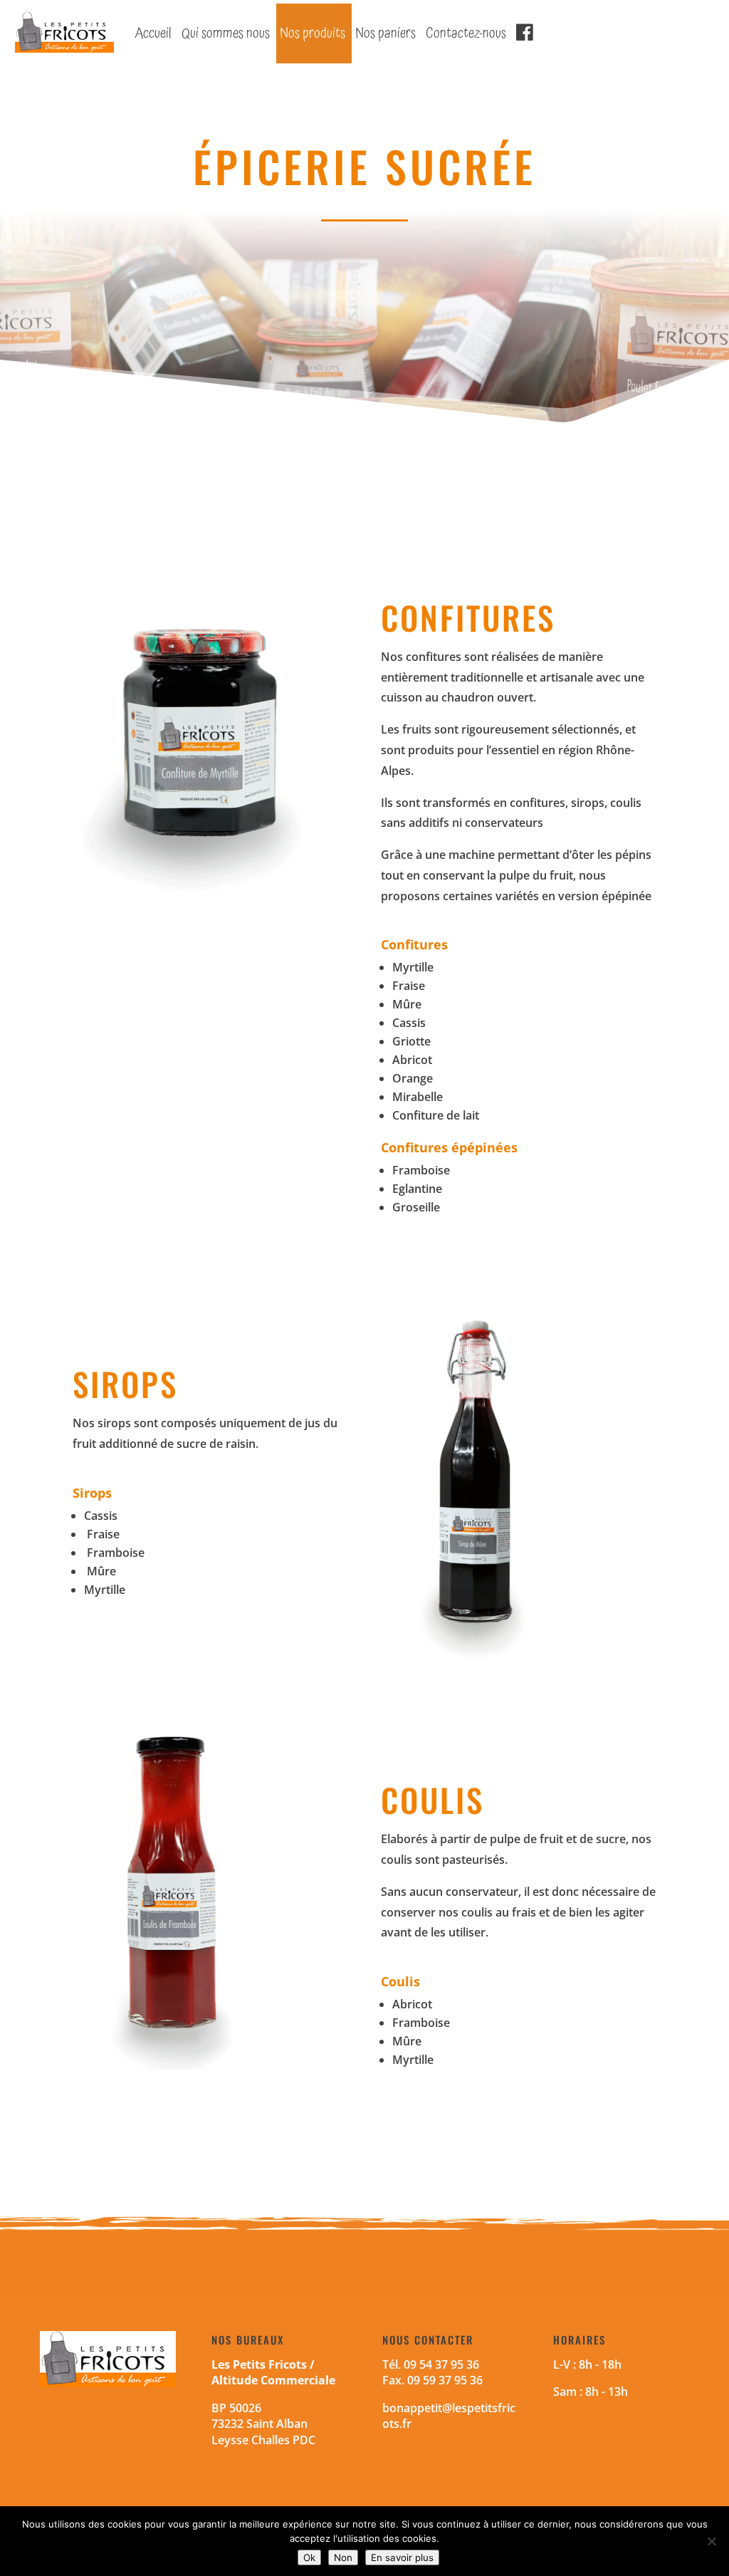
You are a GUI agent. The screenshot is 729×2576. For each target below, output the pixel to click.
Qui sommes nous (226, 33)
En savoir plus (402, 2557)
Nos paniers (386, 33)
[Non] (711, 2541)
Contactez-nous (466, 33)
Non (343, 2557)
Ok (309, 2557)
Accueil (153, 33)
